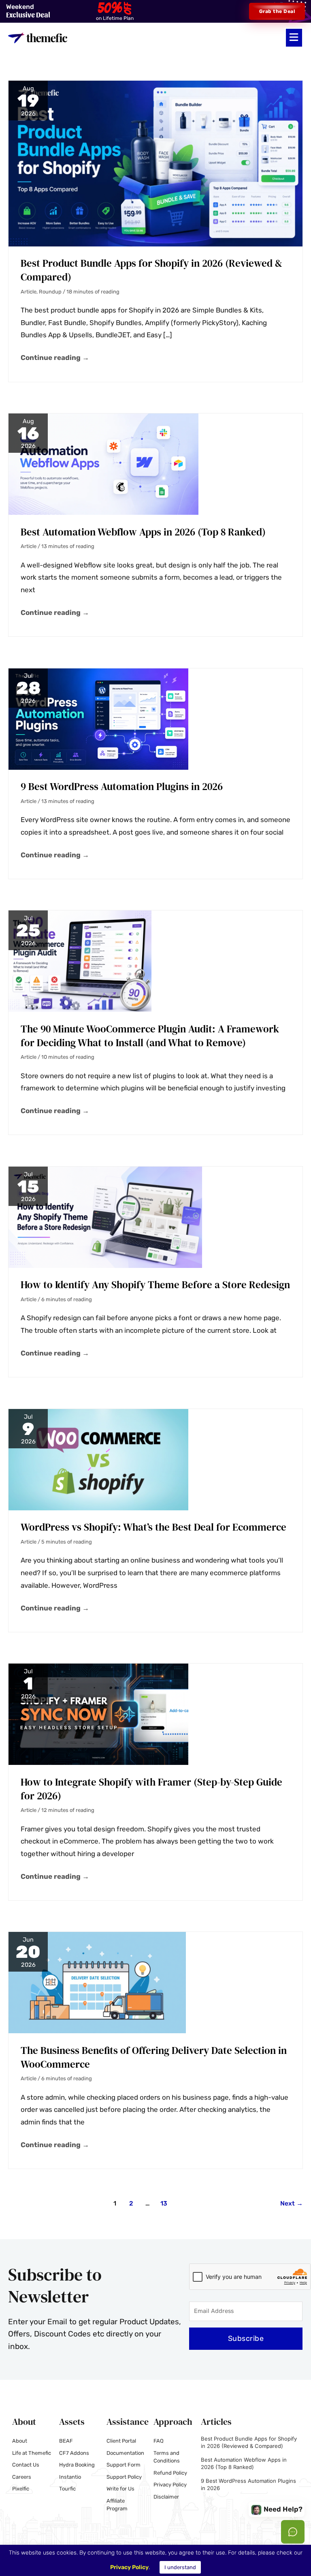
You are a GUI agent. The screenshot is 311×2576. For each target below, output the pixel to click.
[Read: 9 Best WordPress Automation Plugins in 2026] (98, 718)
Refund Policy (170, 2473)
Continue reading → (55, 357)
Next (292, 2203)
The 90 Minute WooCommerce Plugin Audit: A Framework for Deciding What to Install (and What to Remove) (150, 1036)
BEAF (66, 2441)
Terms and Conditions (167, 2457)
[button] (294, 38)
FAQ (159, 2441)
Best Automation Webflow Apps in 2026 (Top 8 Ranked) (143, 532)
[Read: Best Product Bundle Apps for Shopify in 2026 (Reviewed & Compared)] (155, 163)
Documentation (125, 2453)
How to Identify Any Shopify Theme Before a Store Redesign (155, 1285)
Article (29, 292)
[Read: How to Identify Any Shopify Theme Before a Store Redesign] (105, 1216)
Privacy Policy (129, 2567)
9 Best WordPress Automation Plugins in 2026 (122, 786)
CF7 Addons (74, 2453)
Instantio (70, 2477)
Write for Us (120, 2489)
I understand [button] (180, 2567)
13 (164, 2203)
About (20, 2441)
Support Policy (124, 2477)
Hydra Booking (77, 2465)
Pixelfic (21, 2489)
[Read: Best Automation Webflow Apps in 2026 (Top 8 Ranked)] (103, 463)
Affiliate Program (117, 2505)
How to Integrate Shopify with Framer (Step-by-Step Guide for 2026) (151, 1789)
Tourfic (67, 2489)
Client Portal (121, 2441)
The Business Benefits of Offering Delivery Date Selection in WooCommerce (154, 2057)
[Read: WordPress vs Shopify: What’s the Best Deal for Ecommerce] (98, 1459)
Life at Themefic (32, 2453)
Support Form (124, 2465)
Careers (22, 2477)
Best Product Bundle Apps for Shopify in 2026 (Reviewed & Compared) (151, 270)
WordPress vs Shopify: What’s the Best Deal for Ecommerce (153, 1527)
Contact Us (26, 2465)
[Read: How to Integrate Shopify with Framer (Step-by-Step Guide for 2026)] (98, 1714)
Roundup (50, 292)
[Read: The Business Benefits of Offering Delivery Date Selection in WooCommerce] (97, 1982)
